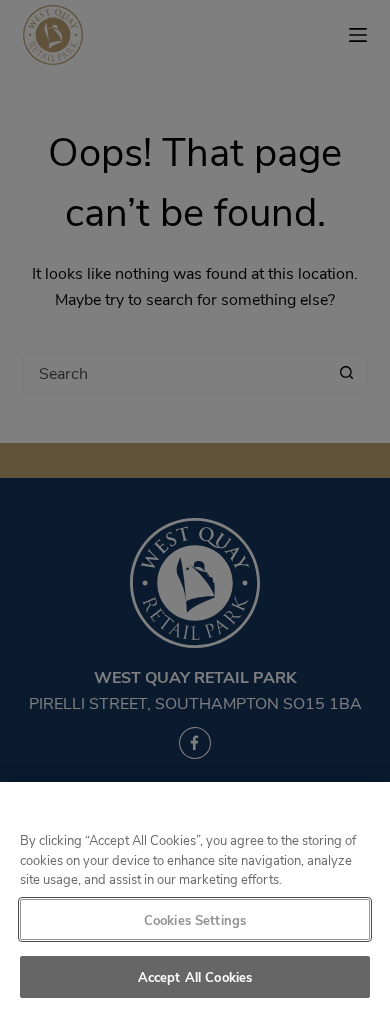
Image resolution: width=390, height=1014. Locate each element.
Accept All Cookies (195, 976)
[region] (195, 898)
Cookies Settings (195, 919)
